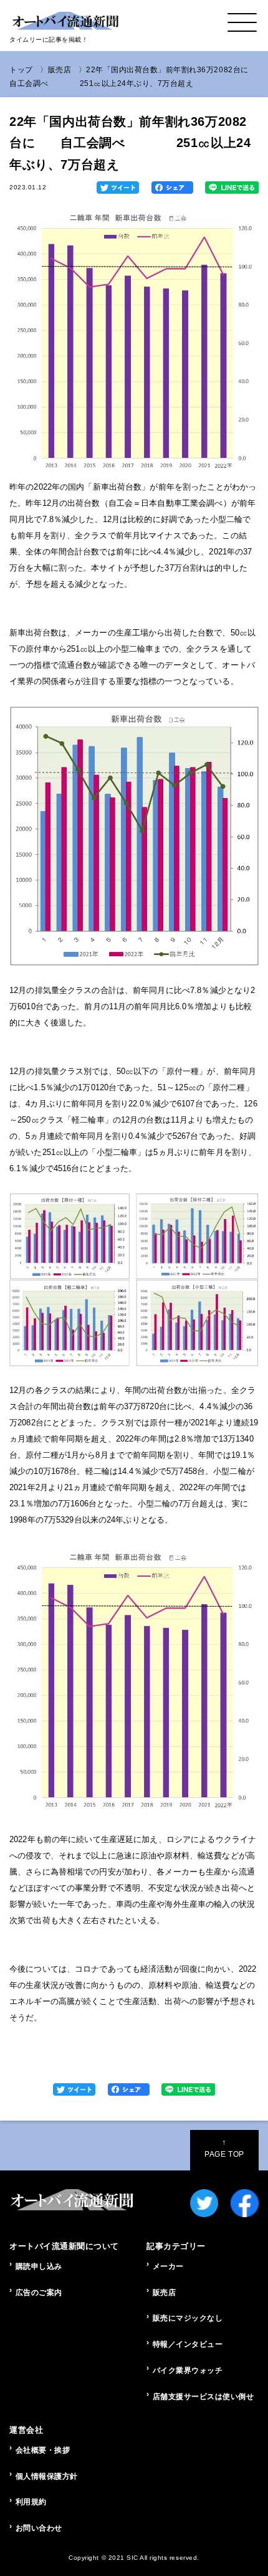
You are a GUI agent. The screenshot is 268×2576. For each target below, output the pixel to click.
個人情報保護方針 (47, 2476)
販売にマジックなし (188, 2318)
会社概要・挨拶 (43, 2450)
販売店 (60, 70)
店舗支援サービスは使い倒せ (203, 2397)
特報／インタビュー (188, 2344)
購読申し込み (39, 2266)
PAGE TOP (224, 2148)
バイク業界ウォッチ (188, 2370)
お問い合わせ (39, 2528)
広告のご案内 (39, 2293)
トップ (21, 70)
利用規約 (31, 2502)
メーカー (168, 2266)
